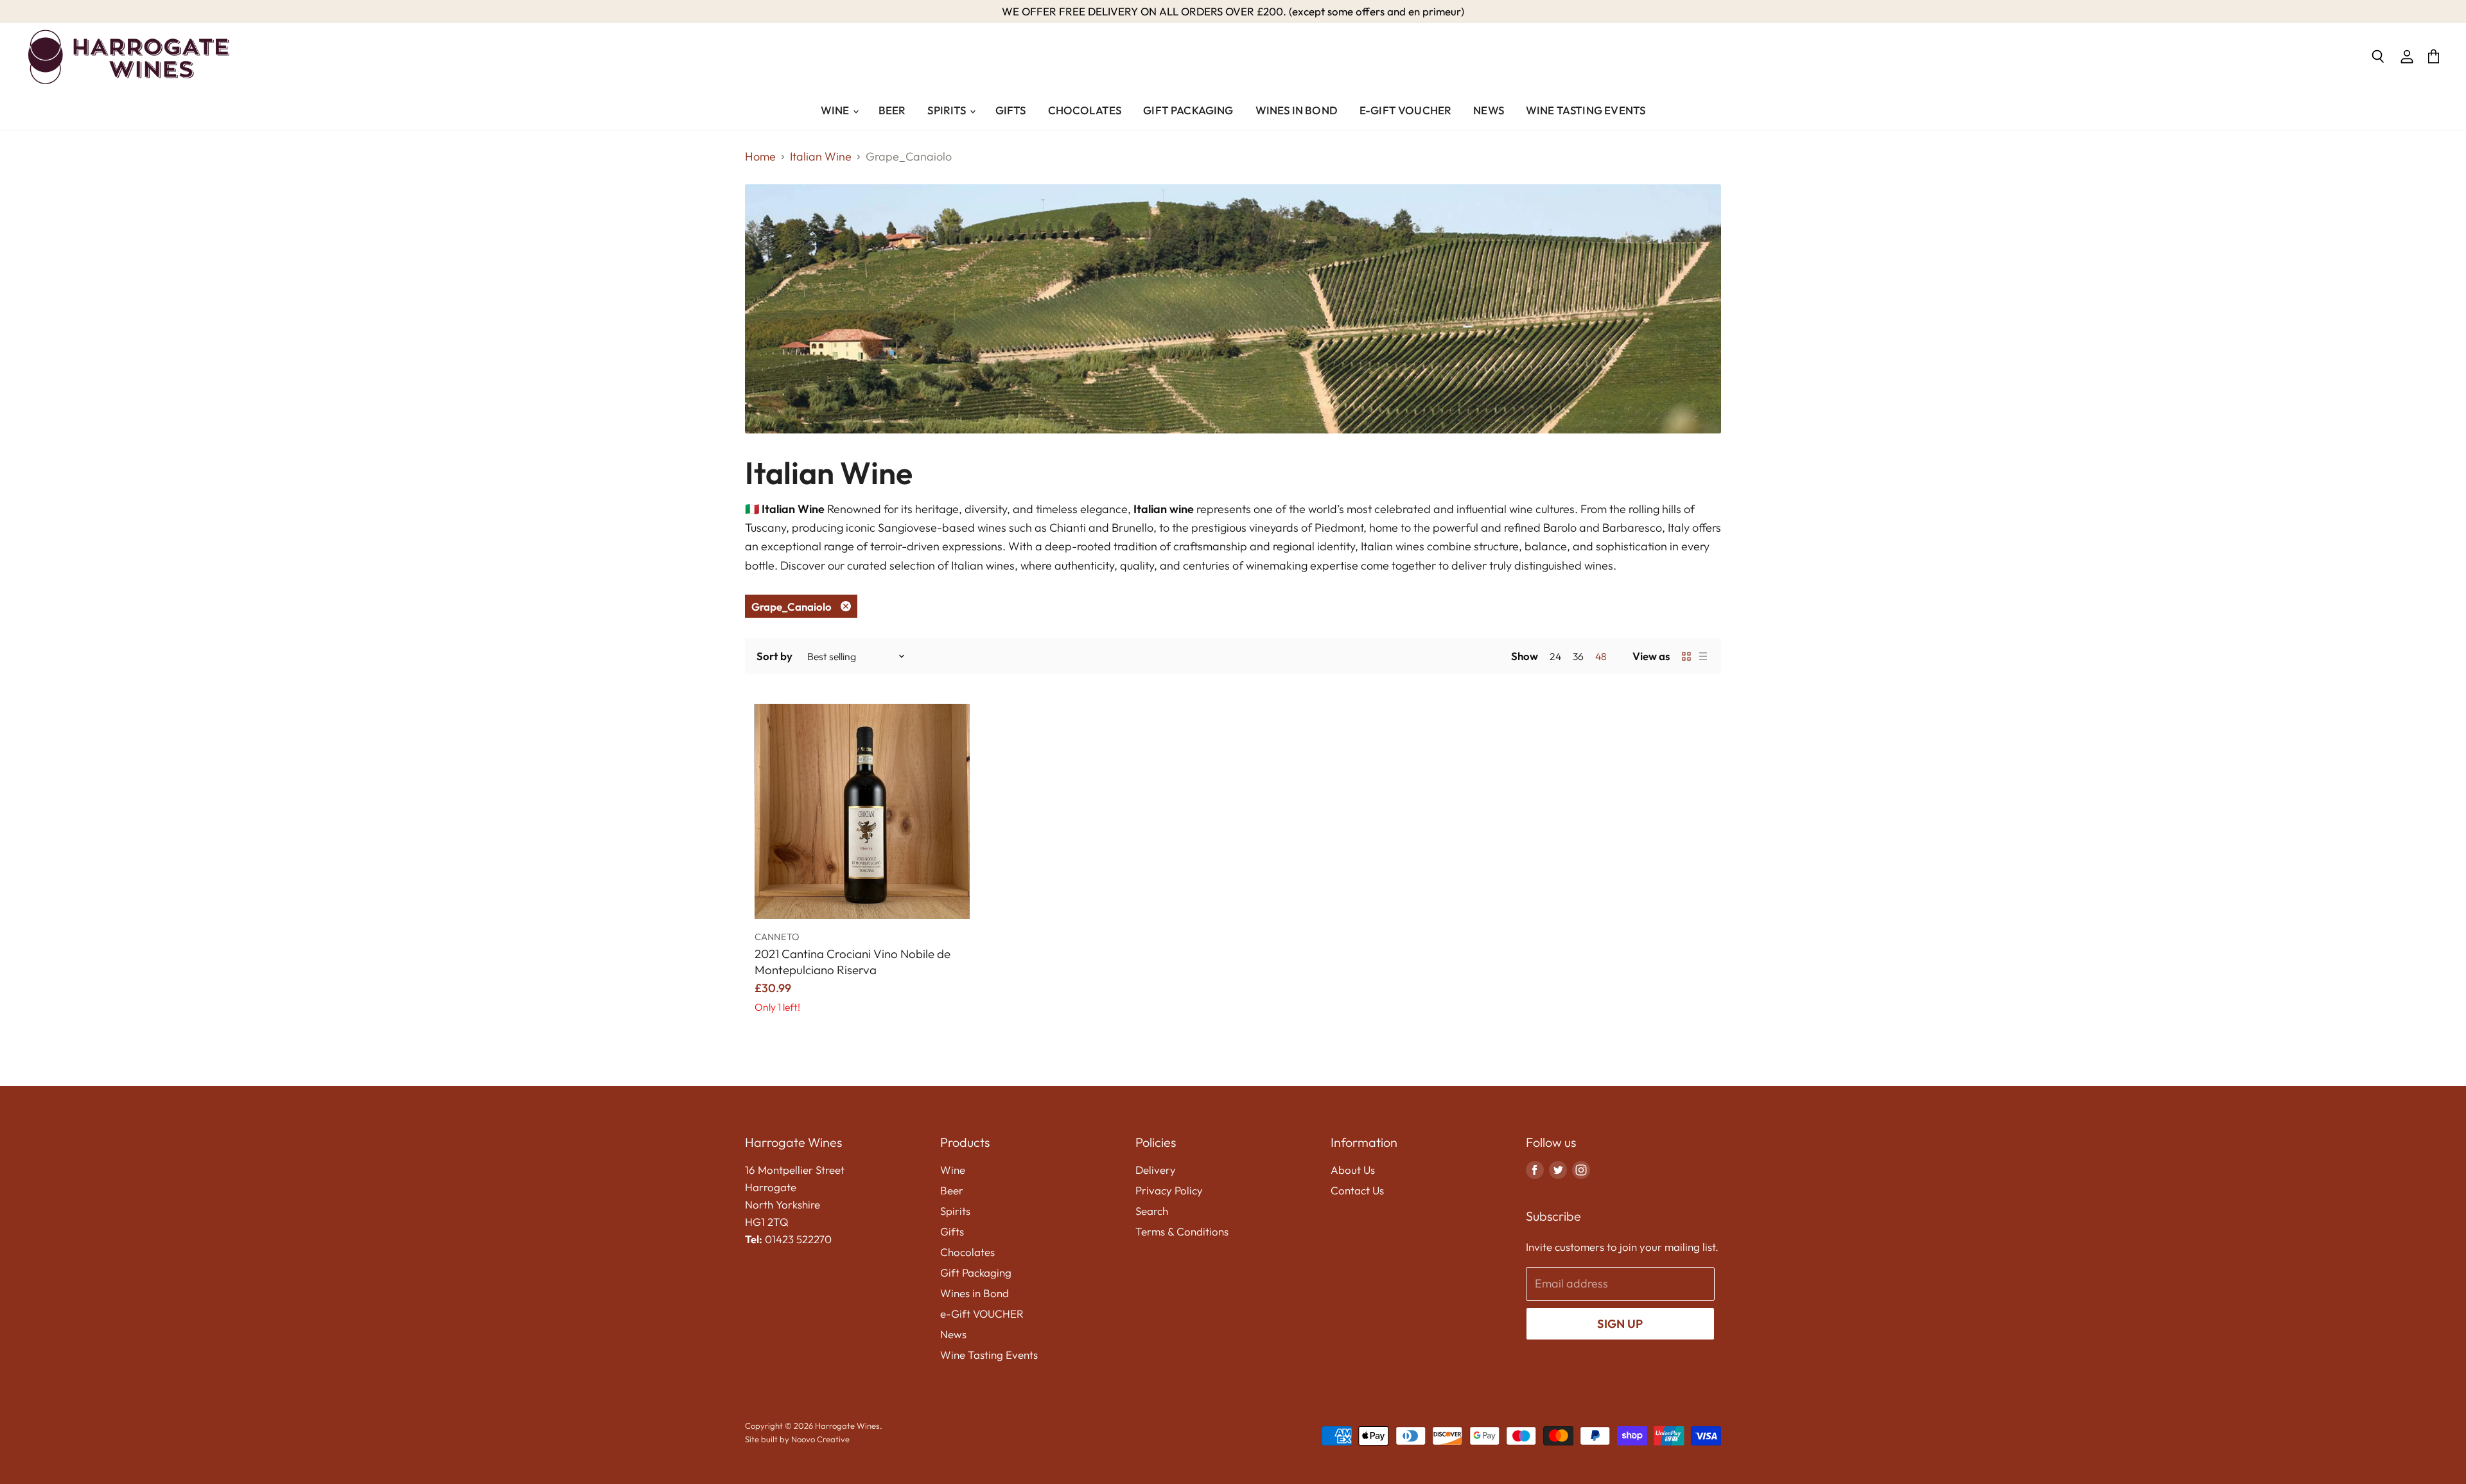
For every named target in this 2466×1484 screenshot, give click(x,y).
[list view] (1703, 656)
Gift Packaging (1188, 110)
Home (760, 157)
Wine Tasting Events (1586, 110)
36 (1578, 656)
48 (1601, 656)
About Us (1353, 1170)
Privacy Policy (1169, 1190)
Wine (836, 110)
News (1489, 110)
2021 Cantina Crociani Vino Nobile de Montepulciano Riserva (853, 962)
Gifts (1011, 110)
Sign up (1620, 1324)
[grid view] (1686, 656)
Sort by (774, 656)
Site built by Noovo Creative (797, 1439)
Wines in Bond (1297, 110)
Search (1152, 1211)
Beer (892, 110)
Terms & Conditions (1182, 1231)
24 (1555, 656)
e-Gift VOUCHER (1405, 110)
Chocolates (1085, 110)
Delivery (1156, 1170)
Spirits (948, 110)
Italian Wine (821, 157)
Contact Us (1357, 1190)
